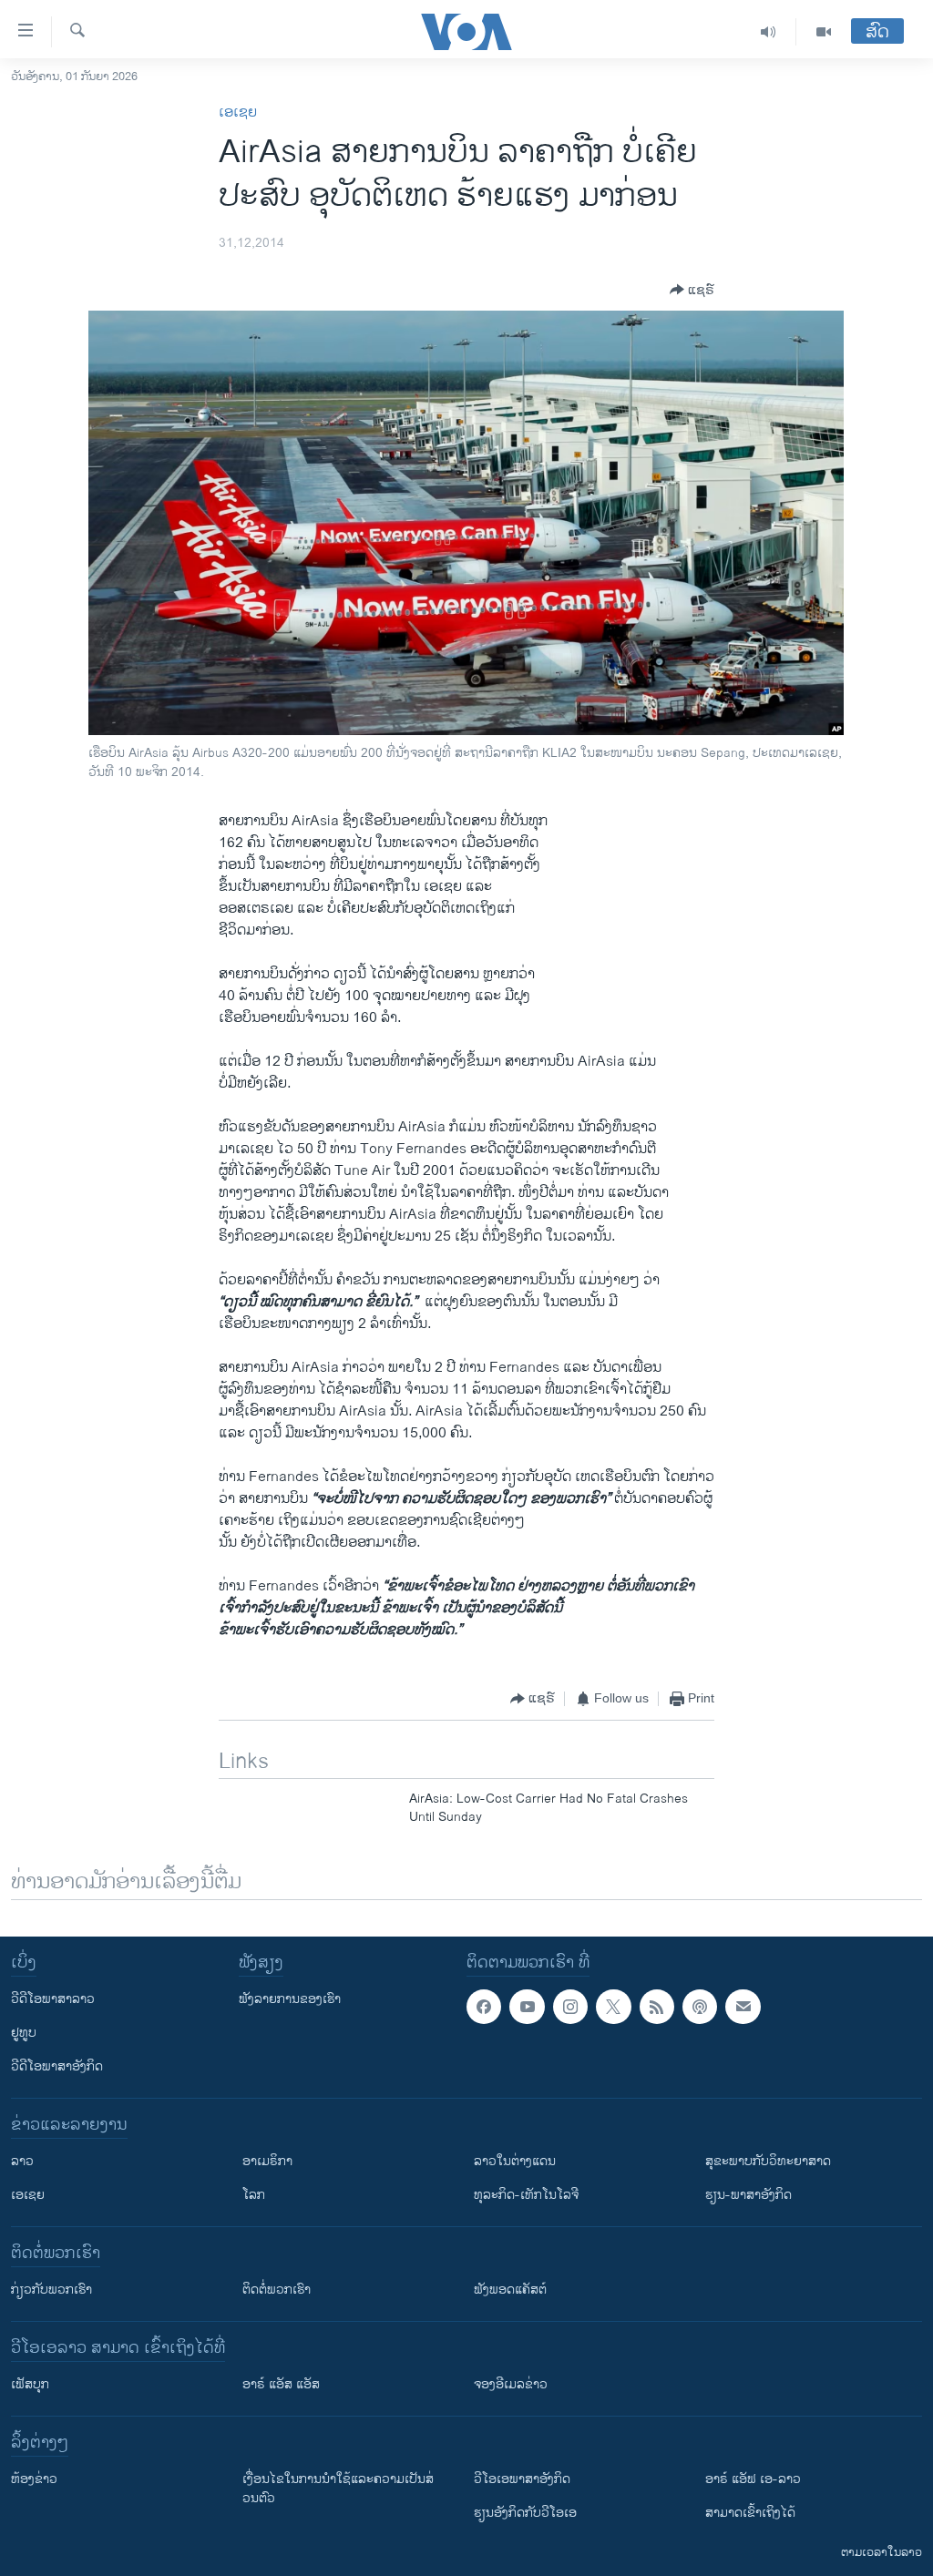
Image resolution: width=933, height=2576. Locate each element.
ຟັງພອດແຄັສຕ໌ (510, 2290)
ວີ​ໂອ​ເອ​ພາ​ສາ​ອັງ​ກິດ (522, 2479)
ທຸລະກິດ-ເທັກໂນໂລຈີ (526, 2195)
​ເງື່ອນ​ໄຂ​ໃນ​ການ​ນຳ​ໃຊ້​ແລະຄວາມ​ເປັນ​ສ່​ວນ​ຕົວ (338, 2489)
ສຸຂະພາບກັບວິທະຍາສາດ (768, 2161)
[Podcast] (700, 2007)
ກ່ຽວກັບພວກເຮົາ (51, 2290)
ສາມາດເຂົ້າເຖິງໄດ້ (750, 2513)
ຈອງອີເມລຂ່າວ (511, 2384)
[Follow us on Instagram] (570, 2007)
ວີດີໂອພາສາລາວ (53, 1999)
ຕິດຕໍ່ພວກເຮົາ (277, 2290)
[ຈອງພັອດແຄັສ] (743, 2007)
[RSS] (657, 2007)
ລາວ (22, 2161)
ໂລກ (254, 2195)
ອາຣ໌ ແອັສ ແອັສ (281, 2384)
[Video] (824, 32)
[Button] (692, 290)
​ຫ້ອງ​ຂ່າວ (34, 2479)
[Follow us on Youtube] (527, 2007)
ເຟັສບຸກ (30, 2384)
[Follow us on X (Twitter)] (613, 2007)
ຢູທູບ (24, 2033)
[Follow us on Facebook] (484, 2007)
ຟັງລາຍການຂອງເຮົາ (290, 1999)
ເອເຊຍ (238, 112)
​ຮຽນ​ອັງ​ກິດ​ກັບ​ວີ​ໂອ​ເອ (525, 2513)
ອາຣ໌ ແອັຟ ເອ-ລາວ (753, 2479)
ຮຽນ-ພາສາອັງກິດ (748, 2195)
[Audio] (769, 32)
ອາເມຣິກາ (267, 2161)
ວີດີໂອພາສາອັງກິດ (57, 2066)
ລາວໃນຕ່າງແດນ (515, 2161)
